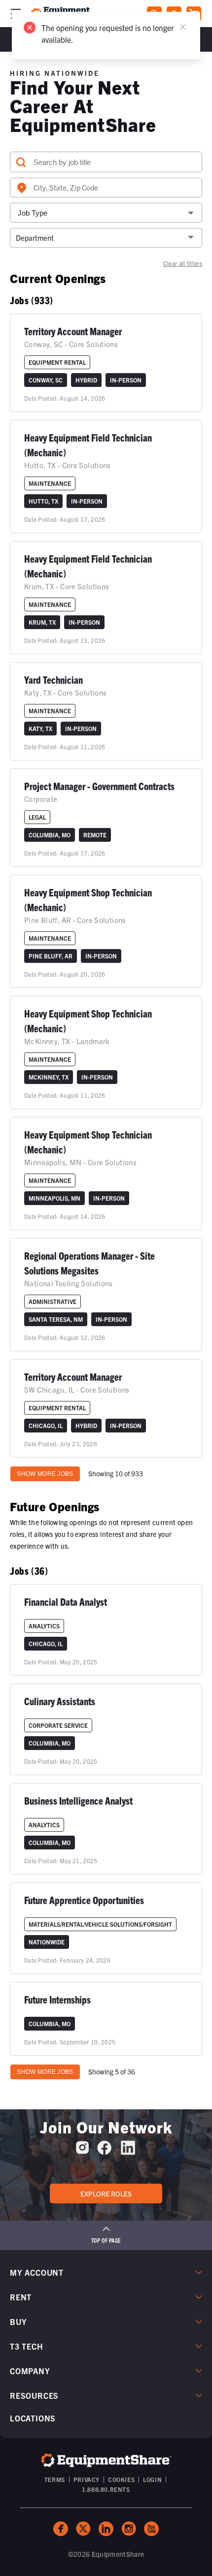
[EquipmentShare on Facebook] (104, 2151)
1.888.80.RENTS (106, 2489)
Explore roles (106, 2194)
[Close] (183, 27)
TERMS (55, 2479)
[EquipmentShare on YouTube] (151, 2529)
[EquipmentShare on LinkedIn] (128, 2151)
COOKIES (121, 2479)
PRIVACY (87, 2479)
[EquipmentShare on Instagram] (82, 2151)
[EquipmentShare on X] (83, 2529)
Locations (33, 2418)
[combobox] (106, 188)
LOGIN (152, 2479)
